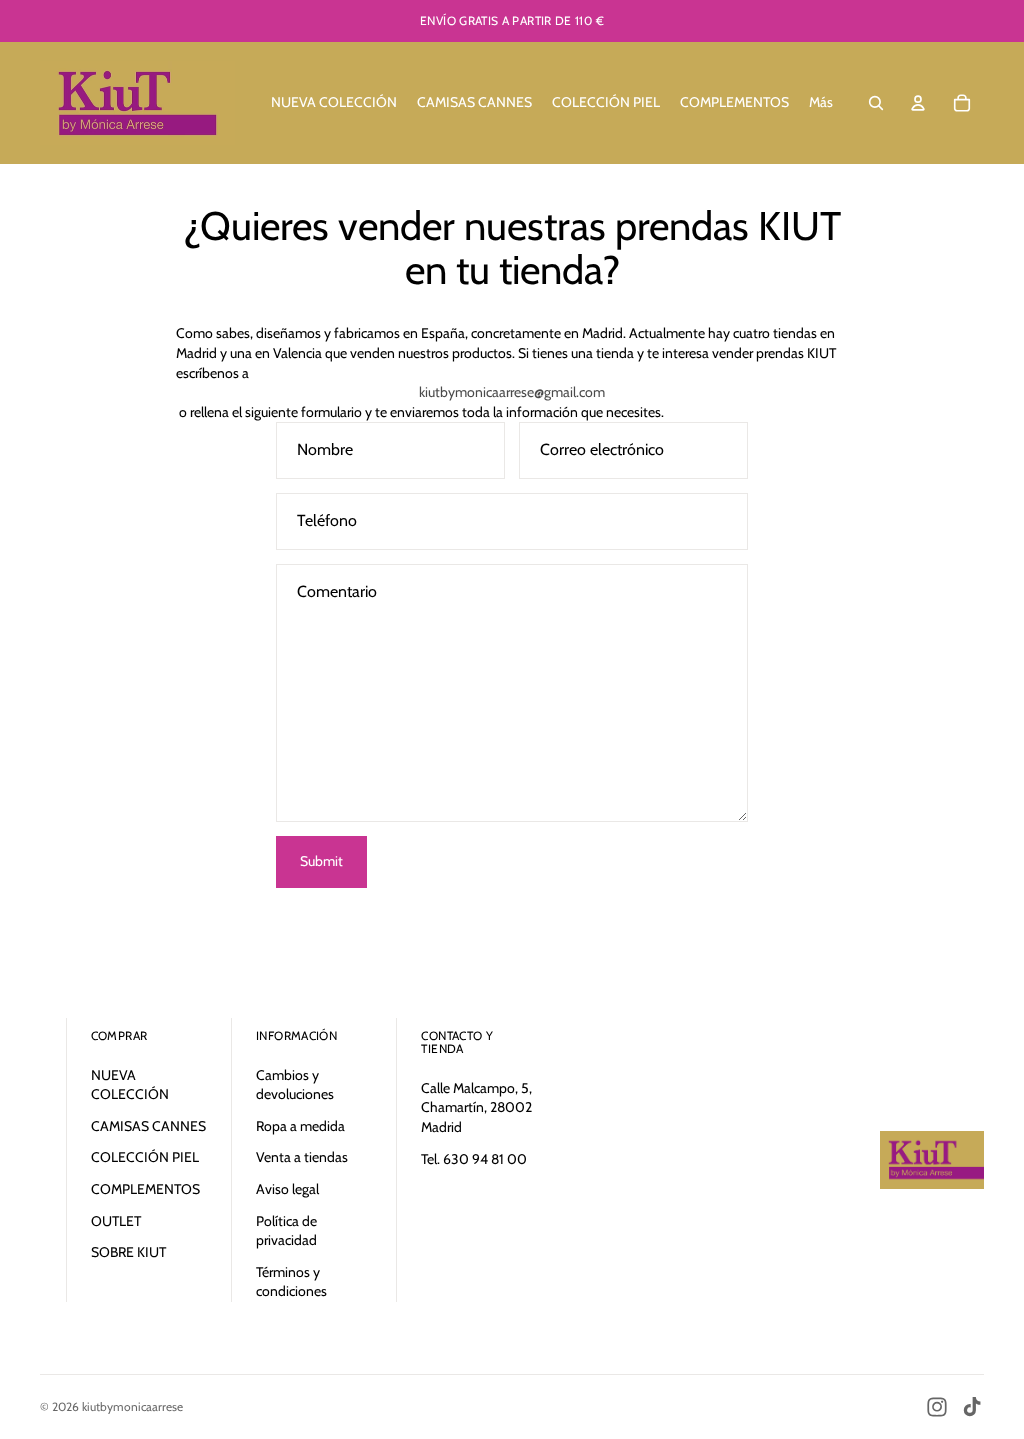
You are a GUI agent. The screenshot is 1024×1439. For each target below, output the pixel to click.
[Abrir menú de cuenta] (918, 103)
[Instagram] (937, 1407)
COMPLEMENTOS (145, 1189)
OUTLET (116, 1221)
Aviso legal (287, 1189)
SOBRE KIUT (128, 1252)
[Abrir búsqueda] (876, 103)
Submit (321, 861)
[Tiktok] (972, 1407)
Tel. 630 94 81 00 (474, 1159)
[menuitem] (821, 103)
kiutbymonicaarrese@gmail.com (512, 392)
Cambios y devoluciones (295, 1085)
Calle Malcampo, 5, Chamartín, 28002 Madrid (476, 1107)
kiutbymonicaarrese (132, 1406)
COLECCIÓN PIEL (145, 1157)
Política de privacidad (286, 1231)
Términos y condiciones (291, 1282)
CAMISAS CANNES (148, 1126)
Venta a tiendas (302, 1157)
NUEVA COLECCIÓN (130, 1085)
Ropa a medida (300, 1126)
